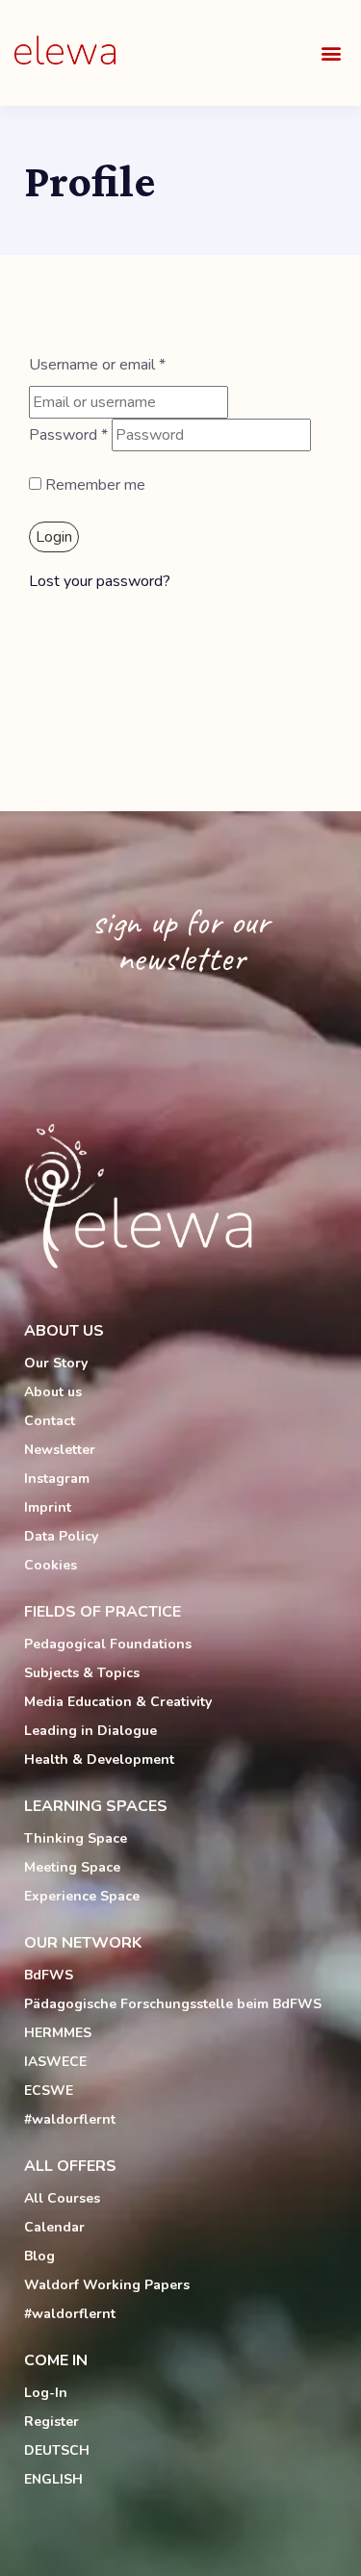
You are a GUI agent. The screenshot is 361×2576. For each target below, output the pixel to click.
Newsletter (60, 1450)
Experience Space (82, 1896)
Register (52, 2422)
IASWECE (55, 2062)
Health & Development (99, 1760)
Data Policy (61, 1536)
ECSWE (49, 2091)
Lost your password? (100, 581)
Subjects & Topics (82, 1673)
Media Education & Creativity (118, 1702)
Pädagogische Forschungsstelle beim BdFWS (173, 2004)
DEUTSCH (57, 2450)
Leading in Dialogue (90, 1731)
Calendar (54, 2227)
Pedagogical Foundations (108, 1644)
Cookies (51, 1565)
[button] (331, 53)
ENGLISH (53, 2479)
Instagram (57, 1479)
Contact (50, 1421)
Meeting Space (72, 1867)
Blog (39, 2256)
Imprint (48, 1507)
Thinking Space (76, 1838)
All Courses (62, 2198)
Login (54, 537)
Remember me (93, 485)
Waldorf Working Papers (107, 2285)
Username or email (97, 365)
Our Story (56, 1363)
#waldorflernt (70, 2119)
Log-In (46, 2393)
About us (53, 1392)
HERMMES (58, 2033)
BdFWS (49, 1975)
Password (68, 435)
